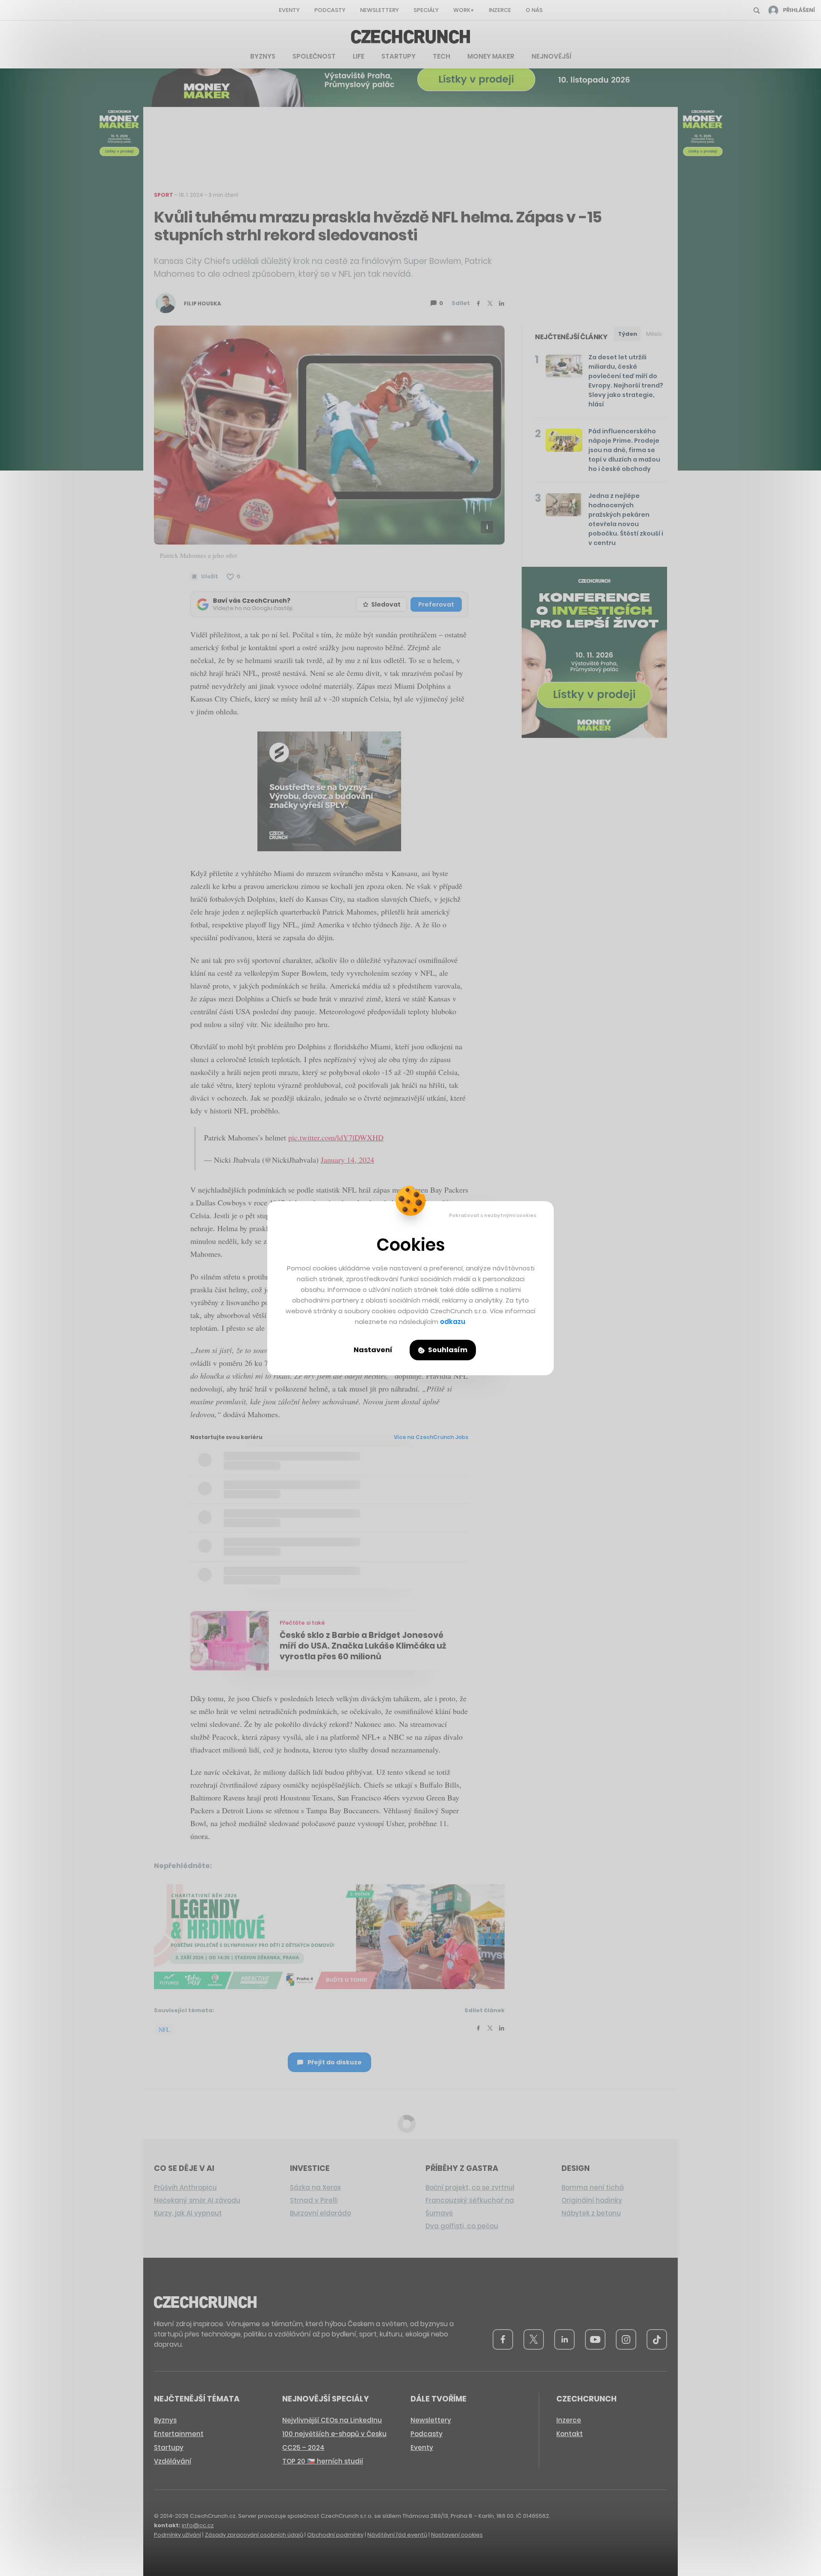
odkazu (453, 1322)
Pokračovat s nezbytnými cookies (493, 1215)
